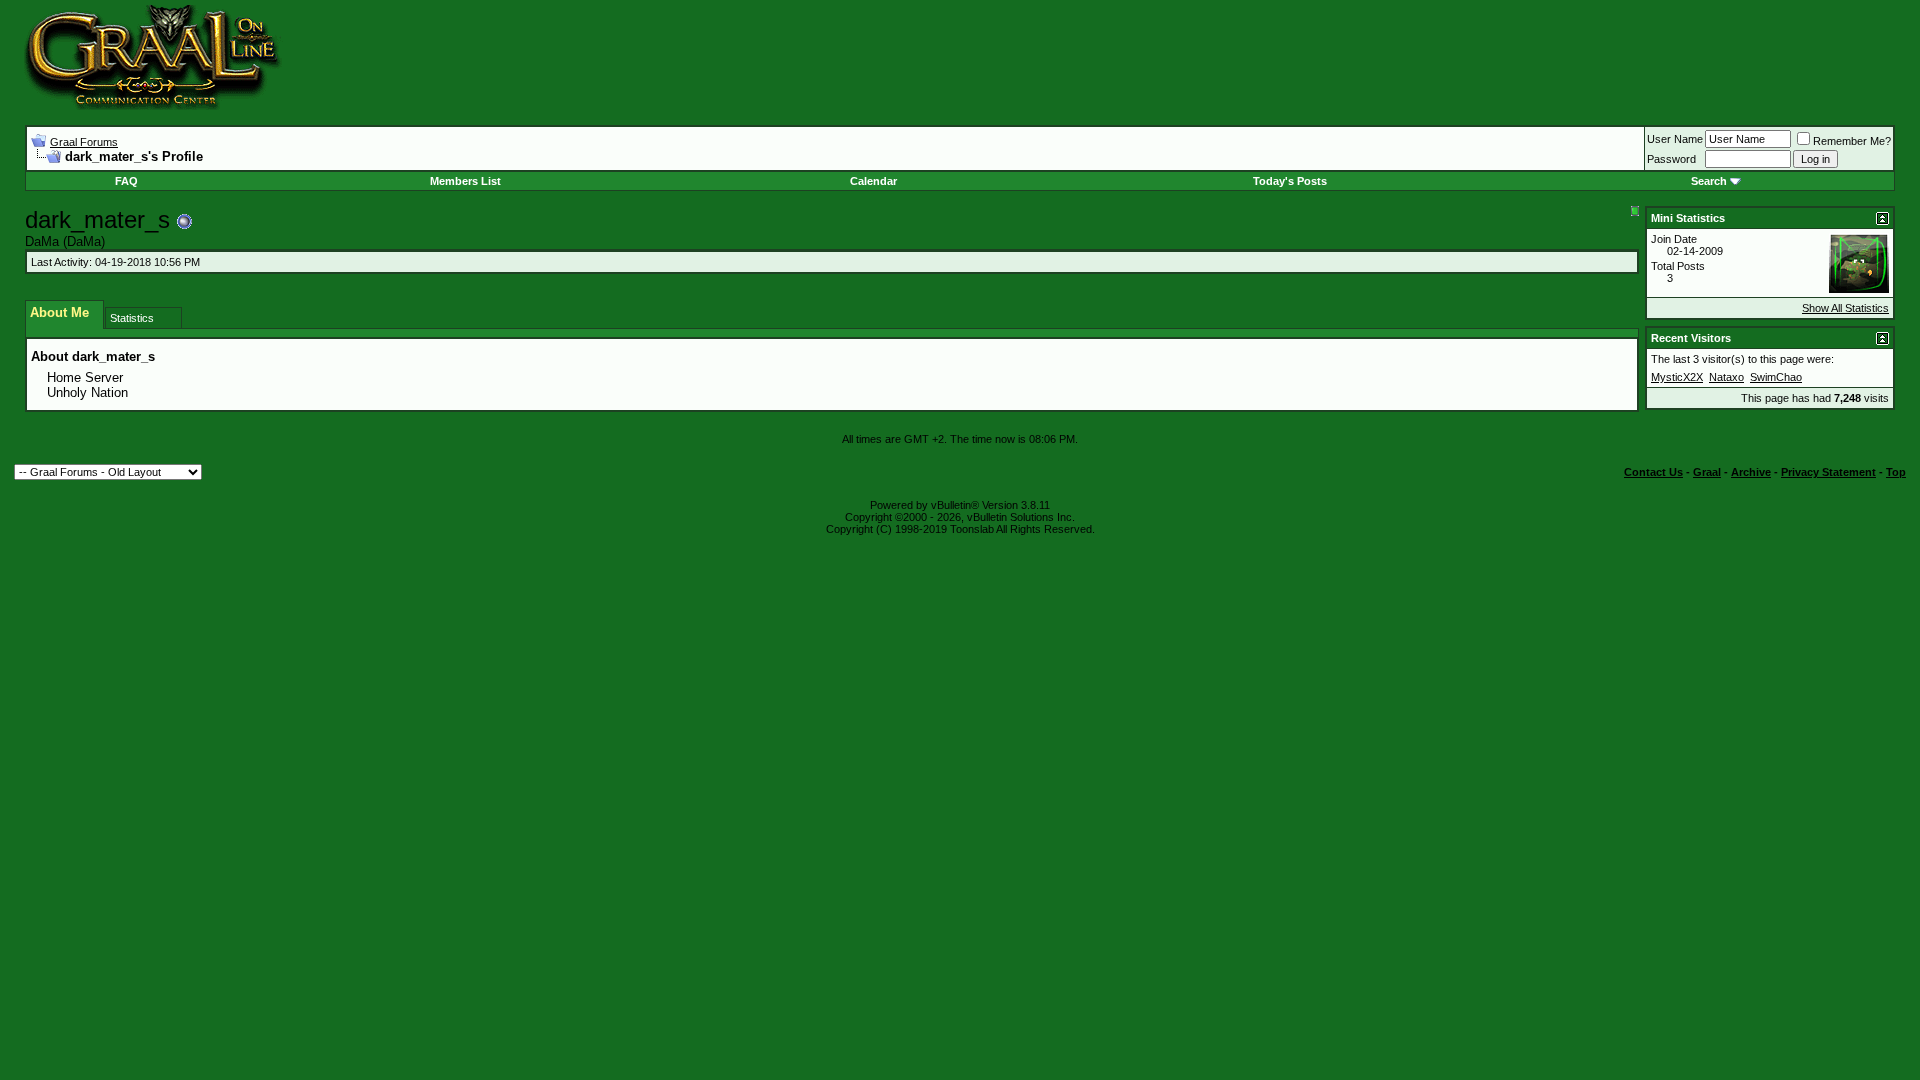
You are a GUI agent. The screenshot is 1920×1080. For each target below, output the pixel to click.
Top (1896, 472)
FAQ (126, 181)
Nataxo (1726, 377)
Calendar (873, 181)
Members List (465, 181)
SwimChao (1776, 377)
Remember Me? (1852, 141)
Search (1709, 181)
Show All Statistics (1845, 308)
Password (1671, 159)
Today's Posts (1290, 181)
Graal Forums (84, 142)
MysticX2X (1677, 377)
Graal (1707, 472)
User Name (1675, 139)
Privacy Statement (1828, 472)
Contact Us (1653, 472)
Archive (1751, 472)
